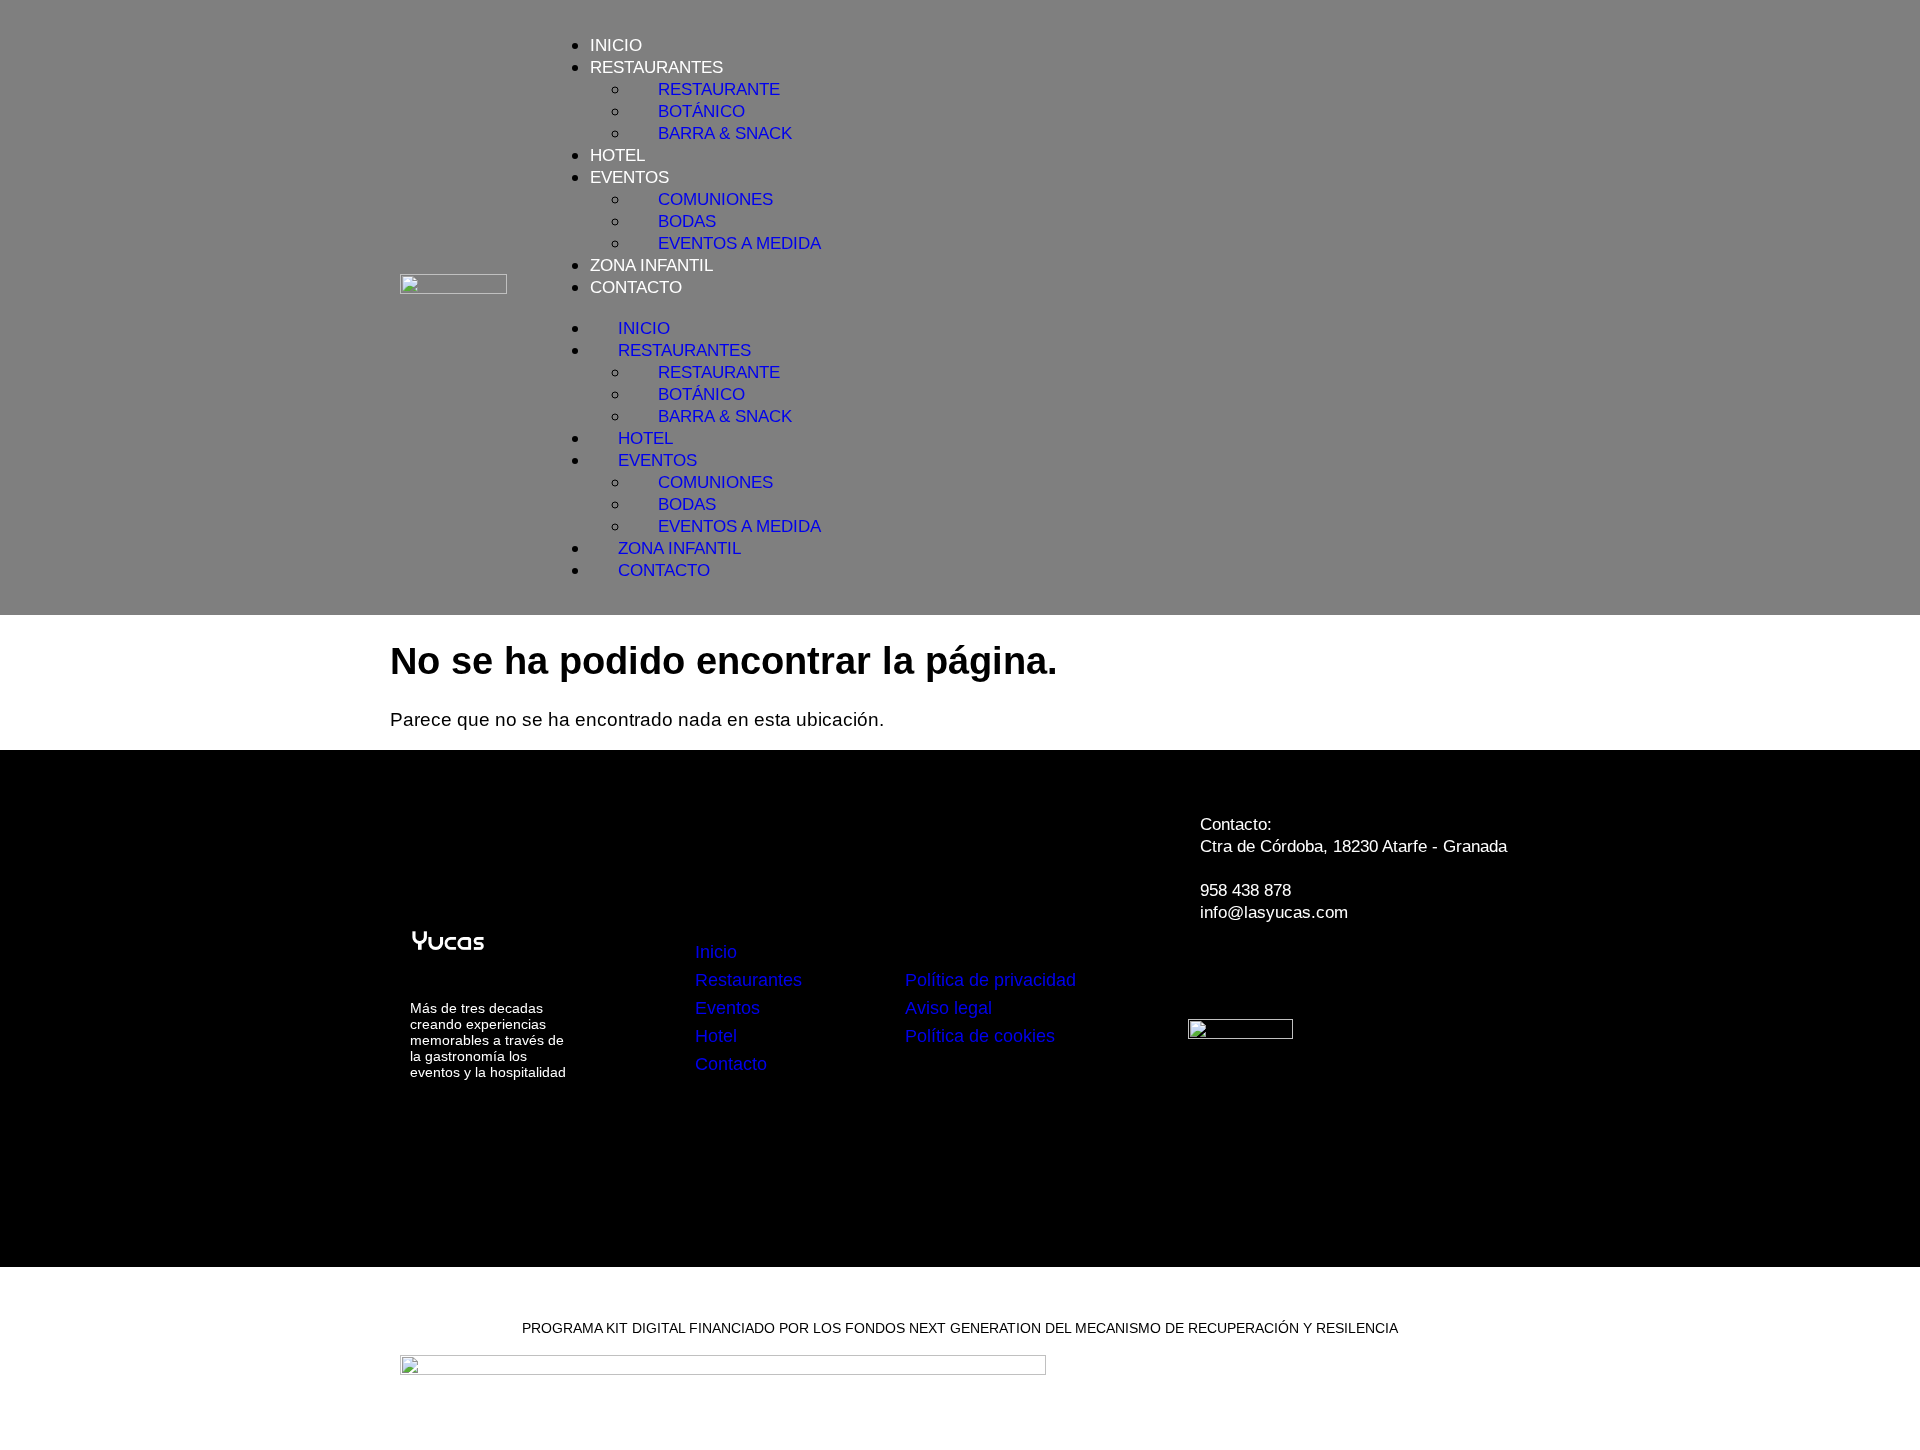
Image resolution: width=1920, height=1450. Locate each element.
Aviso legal (948, 1008)
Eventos (727, 1008)
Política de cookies (980, 1036)
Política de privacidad (990, 980)
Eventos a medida (739, 243)
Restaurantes (748, 980)
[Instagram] (1285, 969)
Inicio (616, 45)
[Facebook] (1225, 969)
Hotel (617, 155)
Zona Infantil (651, 265)
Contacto (636, 287)
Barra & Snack (725, 133)
